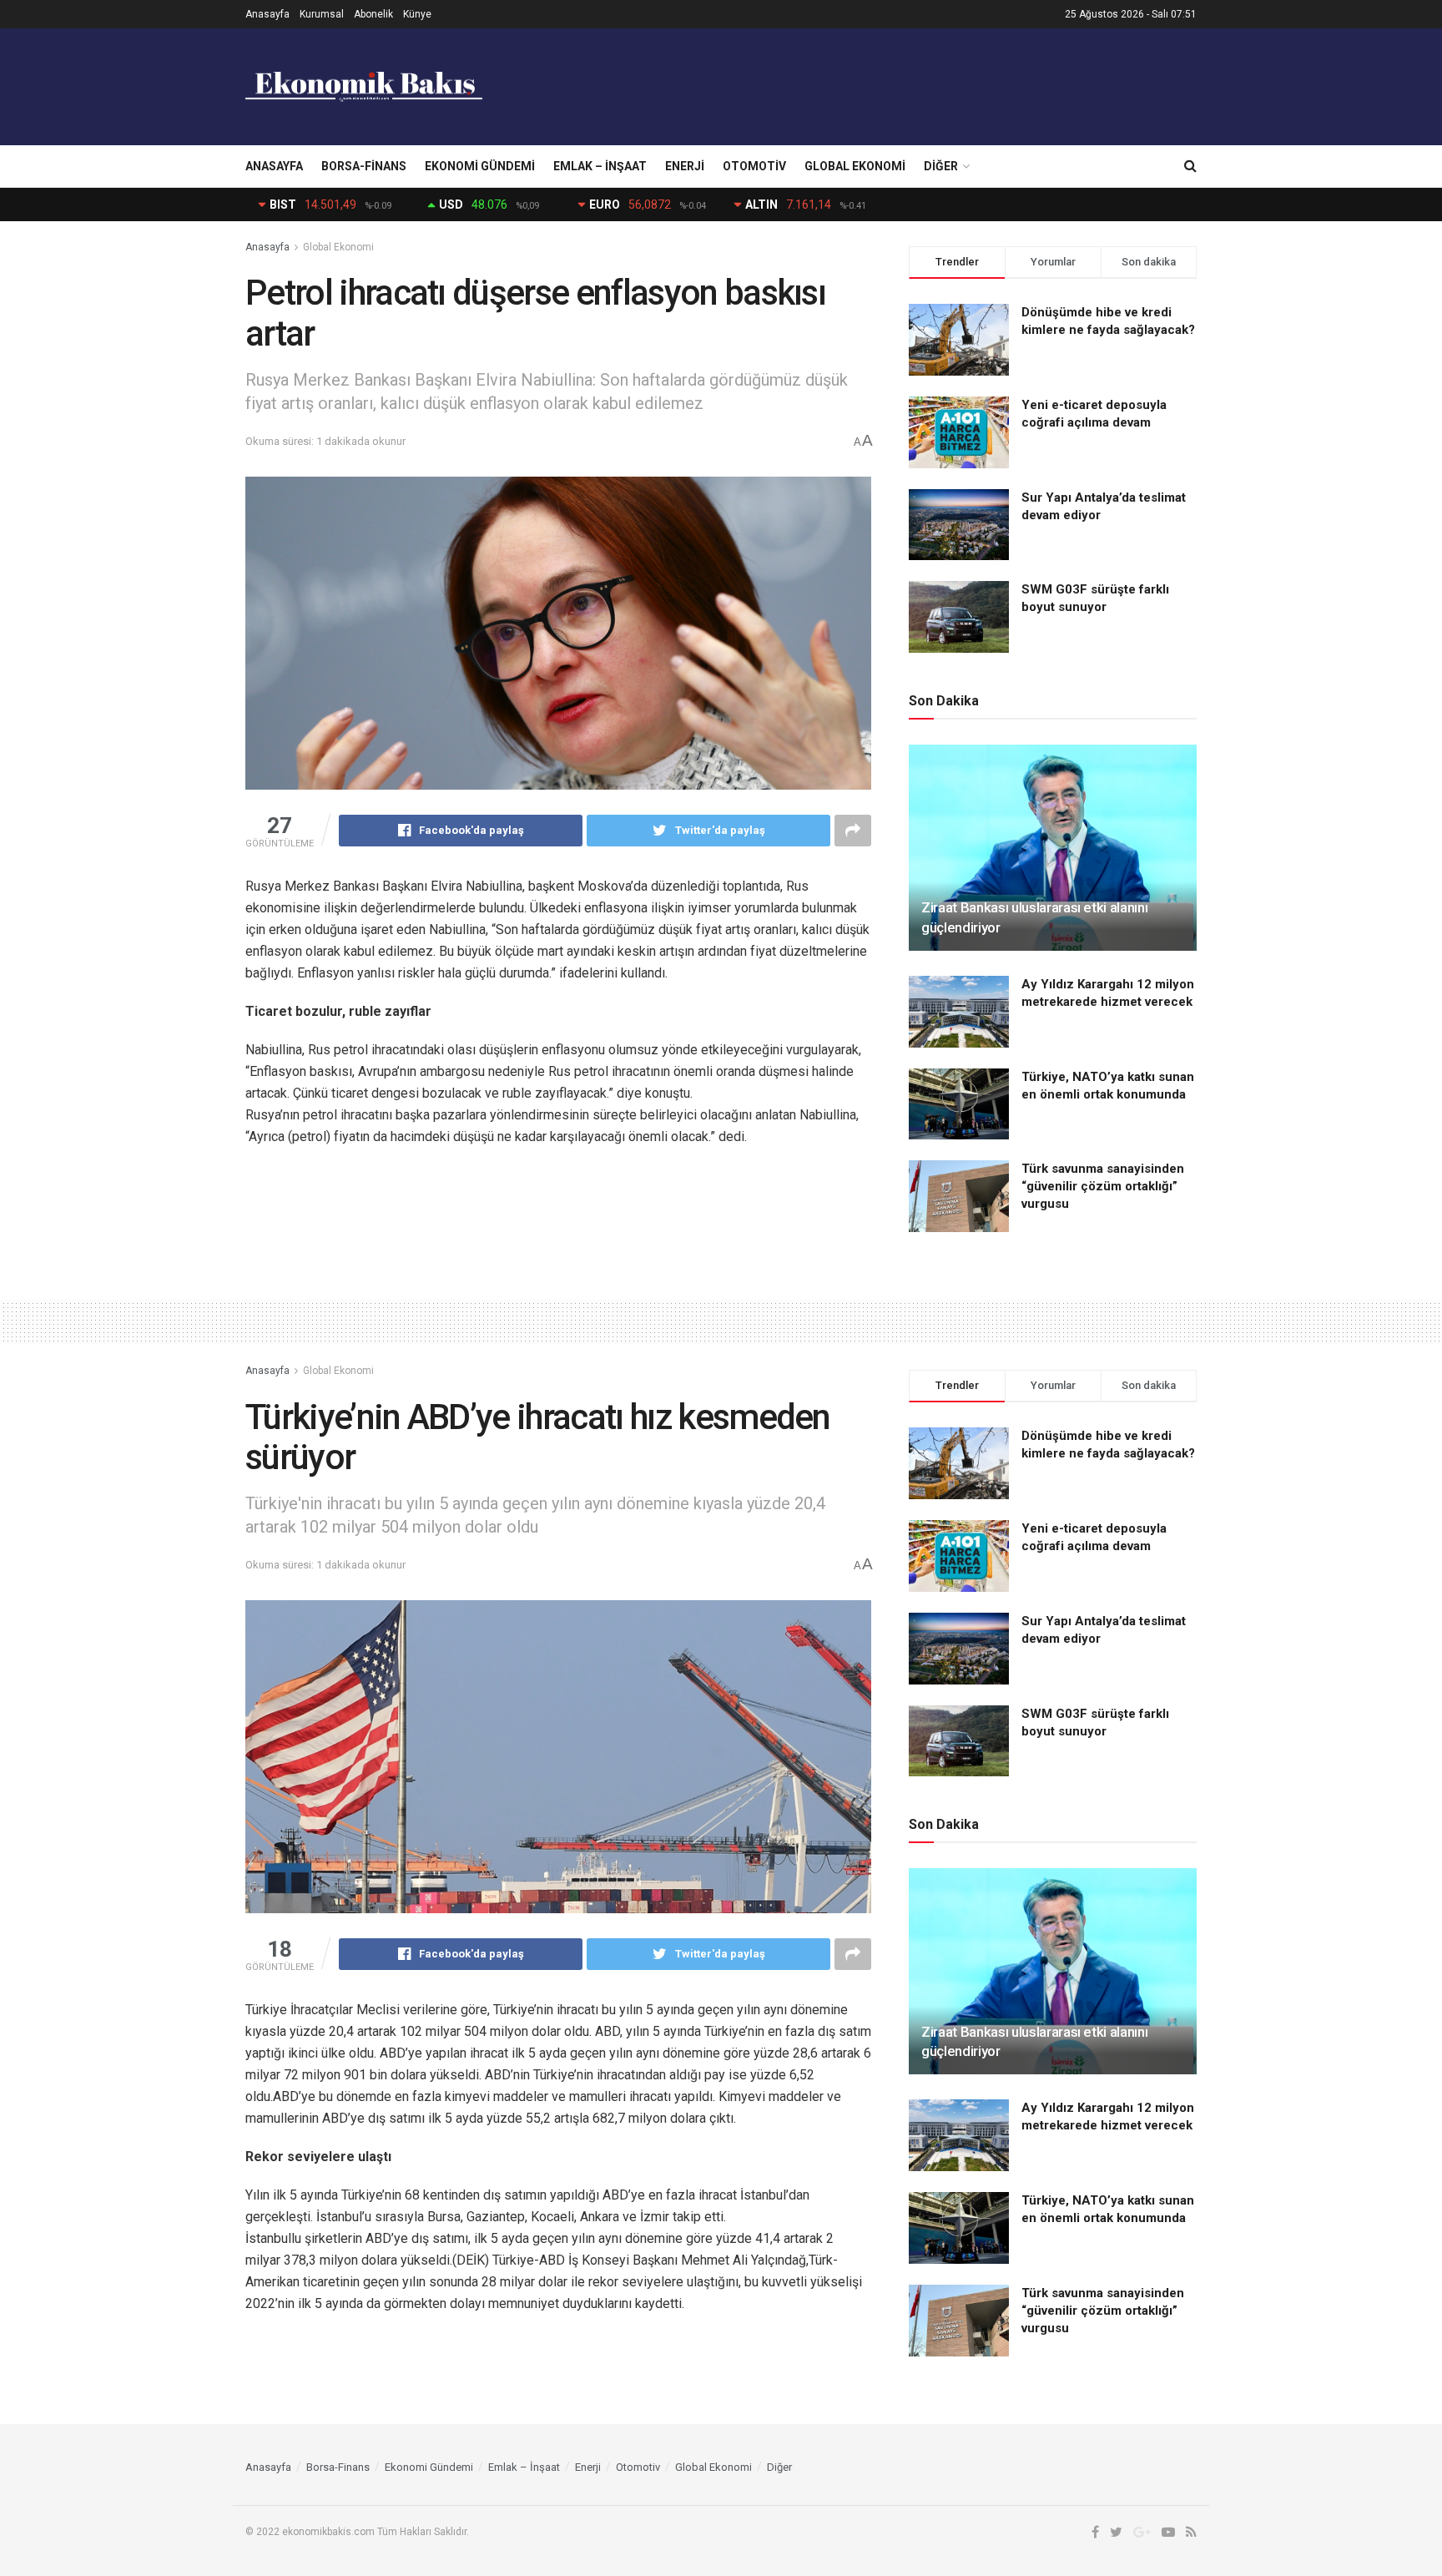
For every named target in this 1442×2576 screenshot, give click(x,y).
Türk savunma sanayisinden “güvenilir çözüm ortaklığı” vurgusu (1103, 1186)
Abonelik (373, 14)
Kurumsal (322, 14)
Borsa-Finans (364, 166)
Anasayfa (267, 14)
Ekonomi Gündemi (480, 166)
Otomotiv (754, 166)
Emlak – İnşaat (600, 166)
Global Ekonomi (855, 166)
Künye (417, 14)
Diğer (941, 166)
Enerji (685, 166)
